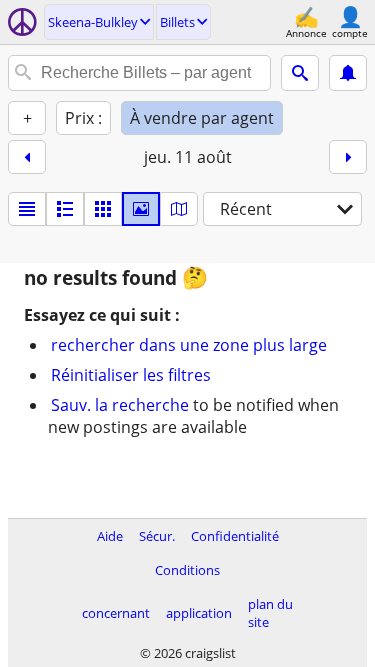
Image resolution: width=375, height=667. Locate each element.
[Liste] (27, 209)
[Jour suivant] (348, 157)
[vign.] (65, 209)
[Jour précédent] (27, 157)
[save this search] (348, 73)
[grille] (103, 209)
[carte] (179, 209)
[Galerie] (141, 209)
